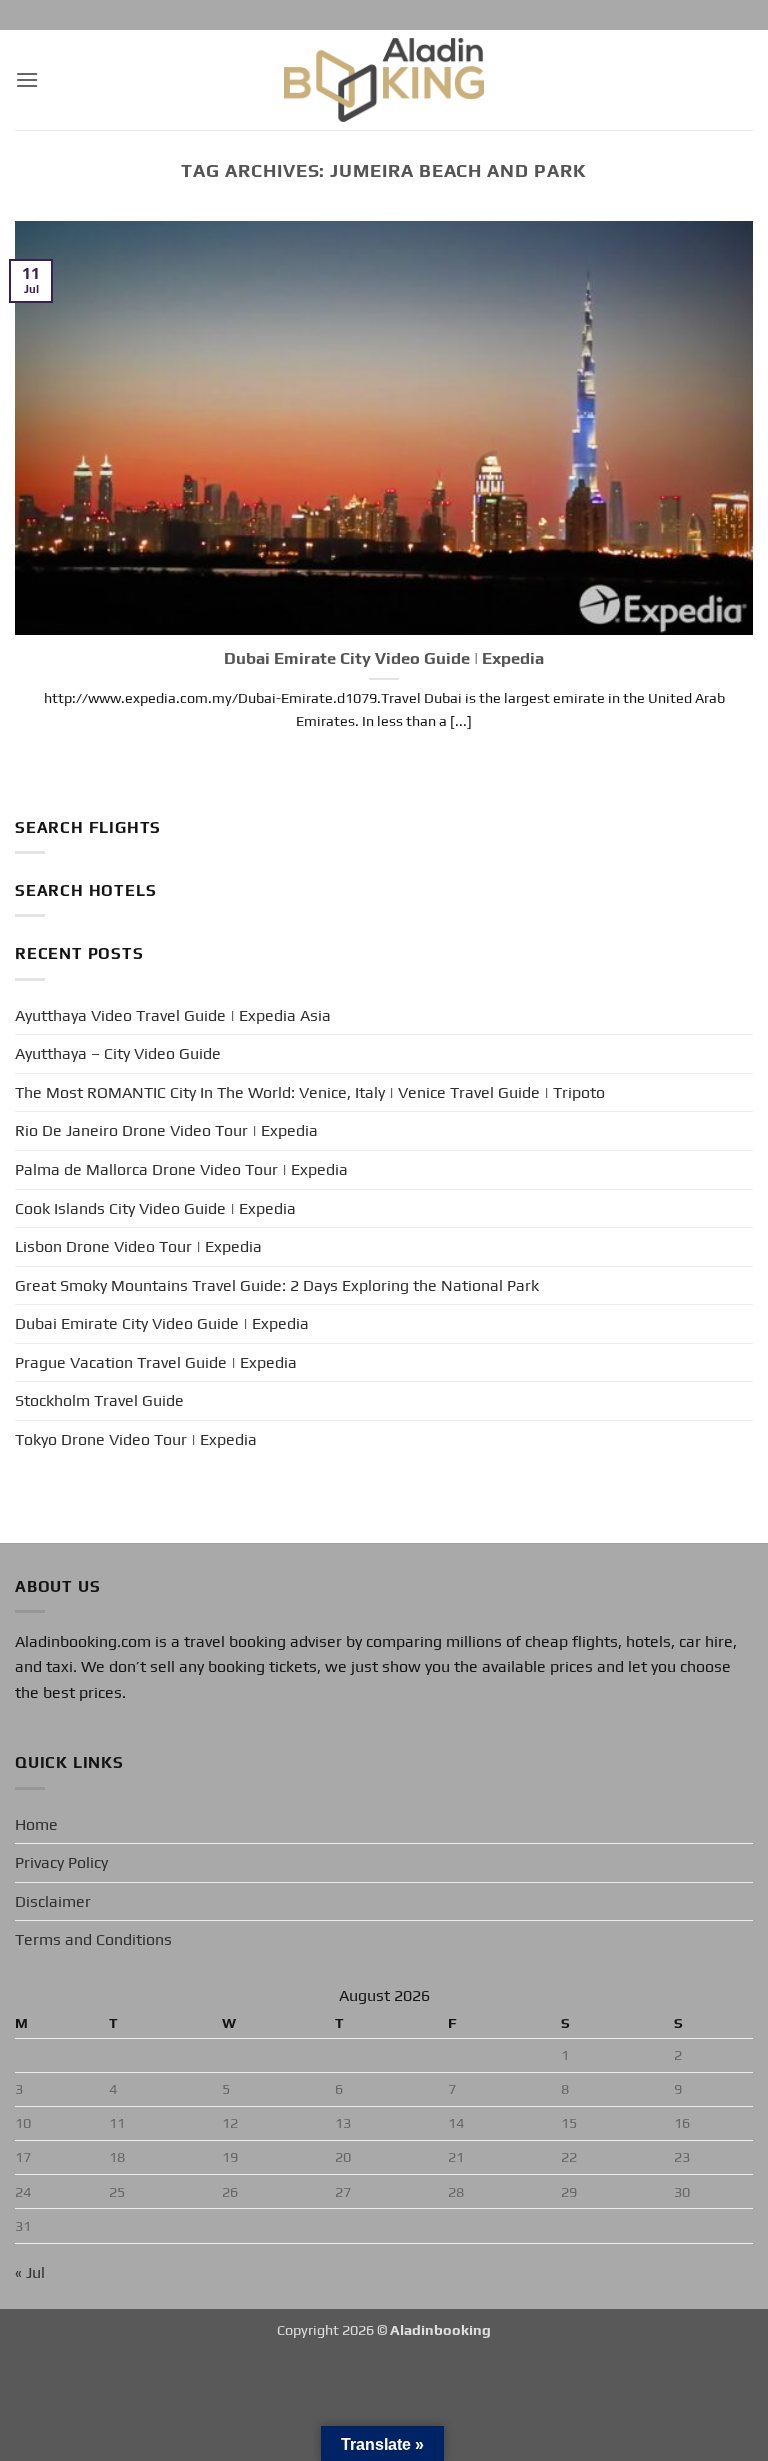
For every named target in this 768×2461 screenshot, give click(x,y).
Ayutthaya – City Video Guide (118, 1053)
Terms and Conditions (93, 1939)
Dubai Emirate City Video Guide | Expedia (384, 658)
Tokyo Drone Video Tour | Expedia (136, 1439)
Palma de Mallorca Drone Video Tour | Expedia (181, 1169)
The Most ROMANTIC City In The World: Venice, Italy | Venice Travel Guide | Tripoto (310, 1092)
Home (36, 1824)
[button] (27, 79)
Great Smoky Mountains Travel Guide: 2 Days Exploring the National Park (277, 1285)
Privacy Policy (61, 1862)
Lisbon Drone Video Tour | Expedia (138, 1246)
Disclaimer (53, 1901)
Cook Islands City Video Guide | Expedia (155, 1208)
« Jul (30, 2272)
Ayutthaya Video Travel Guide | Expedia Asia (173, 1015)
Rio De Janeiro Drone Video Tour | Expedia (166, 1130)
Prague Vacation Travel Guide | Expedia (156, 1362)
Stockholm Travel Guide (99, 1400)
